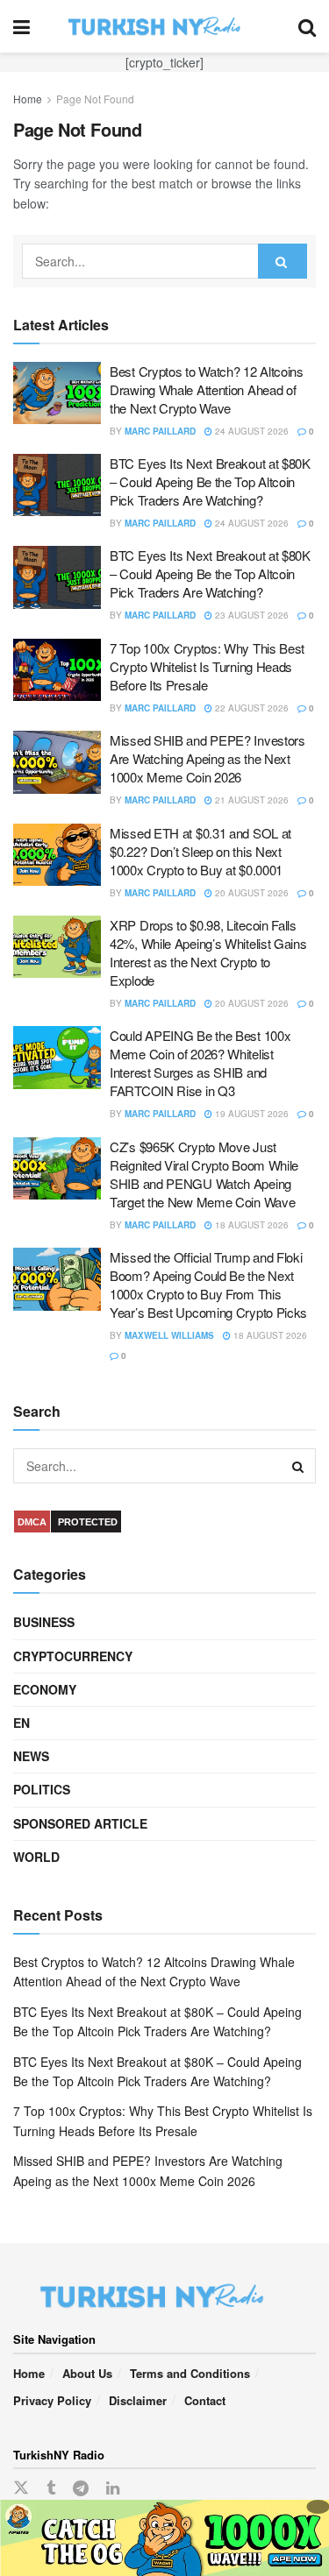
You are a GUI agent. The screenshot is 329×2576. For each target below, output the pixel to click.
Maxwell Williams (169, 1335)
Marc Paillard (160, 431)
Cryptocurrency (73, 1656)
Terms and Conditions (190, 2373)
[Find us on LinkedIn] (113, 2488)
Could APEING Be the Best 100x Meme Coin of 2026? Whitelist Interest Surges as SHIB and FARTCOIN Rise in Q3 (200, 1063)
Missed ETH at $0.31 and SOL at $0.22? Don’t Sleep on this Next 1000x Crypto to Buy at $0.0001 (200, 851)
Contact (205, 2400)
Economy (45, 1689)
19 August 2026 (250, 1114)
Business (44, 1622)
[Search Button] (307, 26)
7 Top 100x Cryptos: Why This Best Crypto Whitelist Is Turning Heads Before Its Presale (207, 666)
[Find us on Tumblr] (51, 2488)
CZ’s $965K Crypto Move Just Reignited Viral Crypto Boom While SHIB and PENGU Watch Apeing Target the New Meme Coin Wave (204, 1174)
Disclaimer (138, 2400)
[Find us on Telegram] (81, 2488)
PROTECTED (88, 1522)
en (21, 1723)
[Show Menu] (21, 26)
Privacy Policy (52, 2400)
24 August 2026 (250, 431)
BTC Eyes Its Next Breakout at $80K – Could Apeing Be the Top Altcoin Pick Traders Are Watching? (210, 481)
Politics (42, 1789)
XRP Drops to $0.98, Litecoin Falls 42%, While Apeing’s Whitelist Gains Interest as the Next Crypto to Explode (208, 952)
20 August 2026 (250, 893)
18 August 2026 (250, 1225)
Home (28, 99)
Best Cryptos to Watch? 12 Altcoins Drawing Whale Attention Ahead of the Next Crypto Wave (207, 389)
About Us (87, 2373)
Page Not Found (95, 99)
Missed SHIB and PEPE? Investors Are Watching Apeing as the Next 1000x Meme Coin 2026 (207, 758)
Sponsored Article (80, 1823)
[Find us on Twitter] (21, 2488)
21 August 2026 (250, 800)
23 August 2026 (250, 615)
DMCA (32, 1522)
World (36, 1857)
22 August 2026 (250, 708)
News (31, 1756)
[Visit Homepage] (164, 26)
